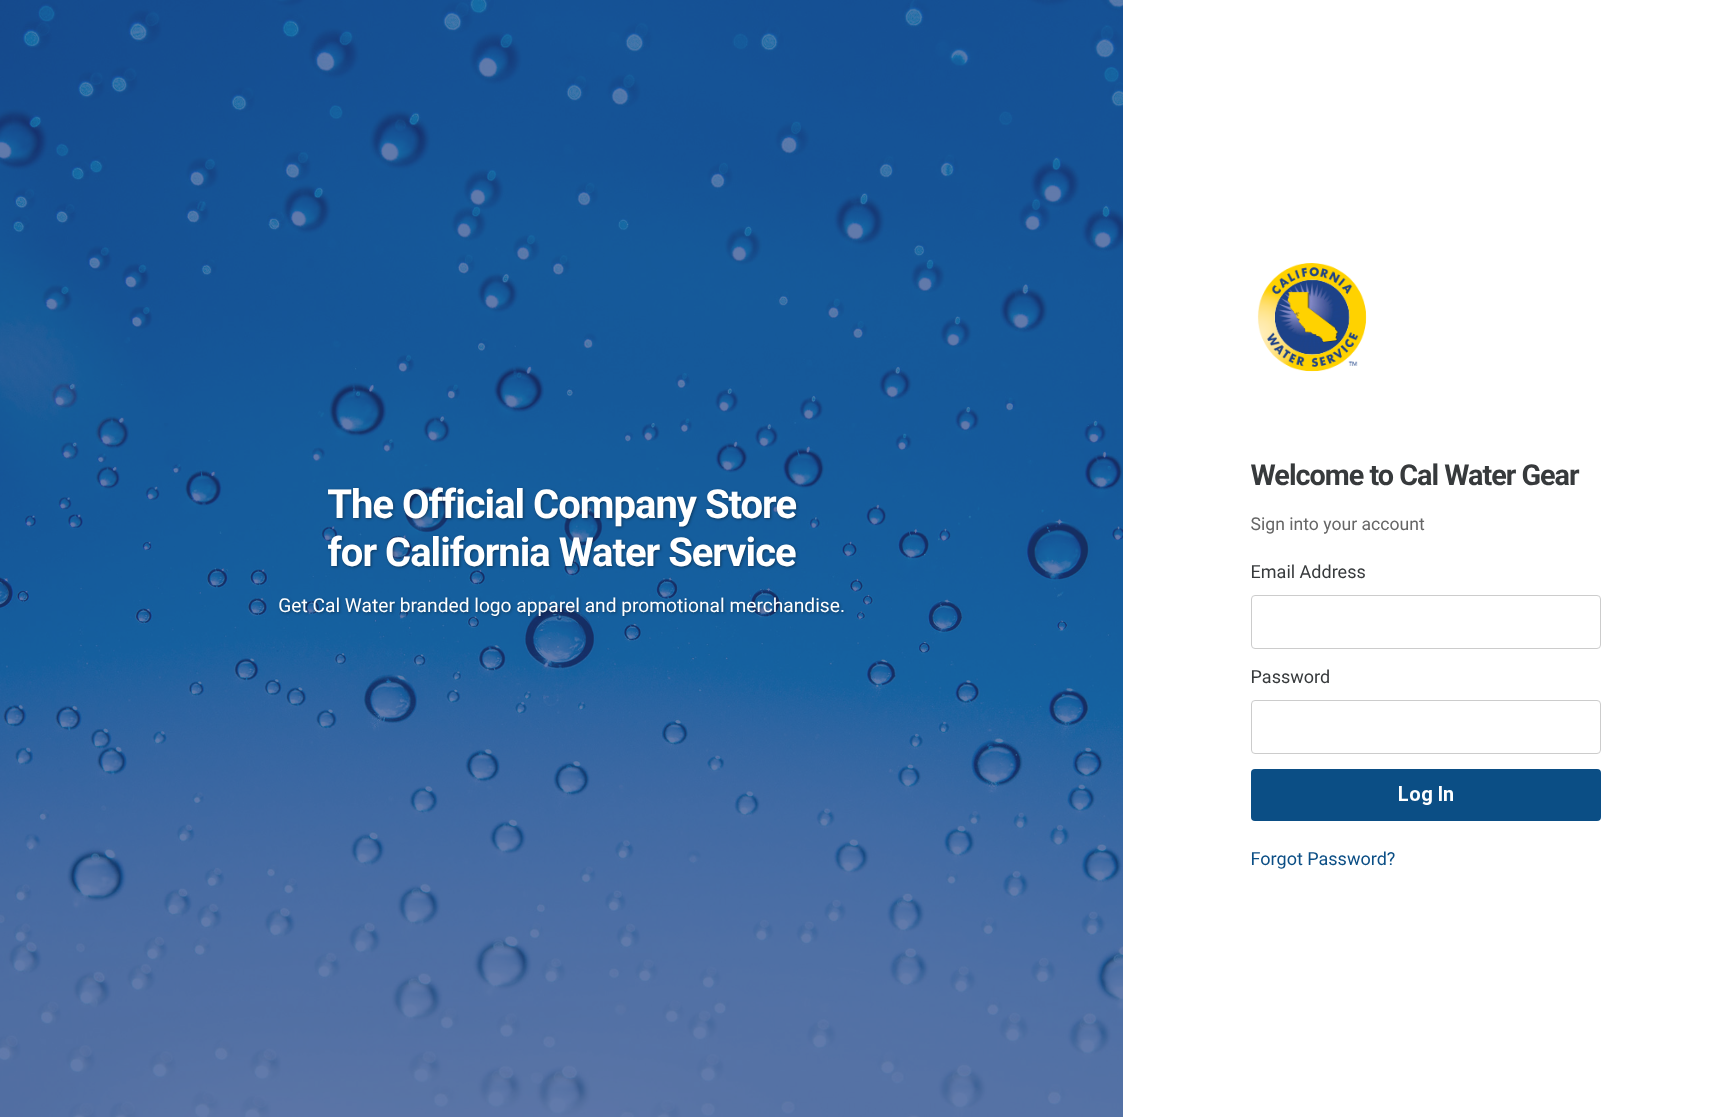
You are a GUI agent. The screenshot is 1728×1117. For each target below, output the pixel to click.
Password (1291, 677)
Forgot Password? (1323, 859)
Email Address (1308, 572)
